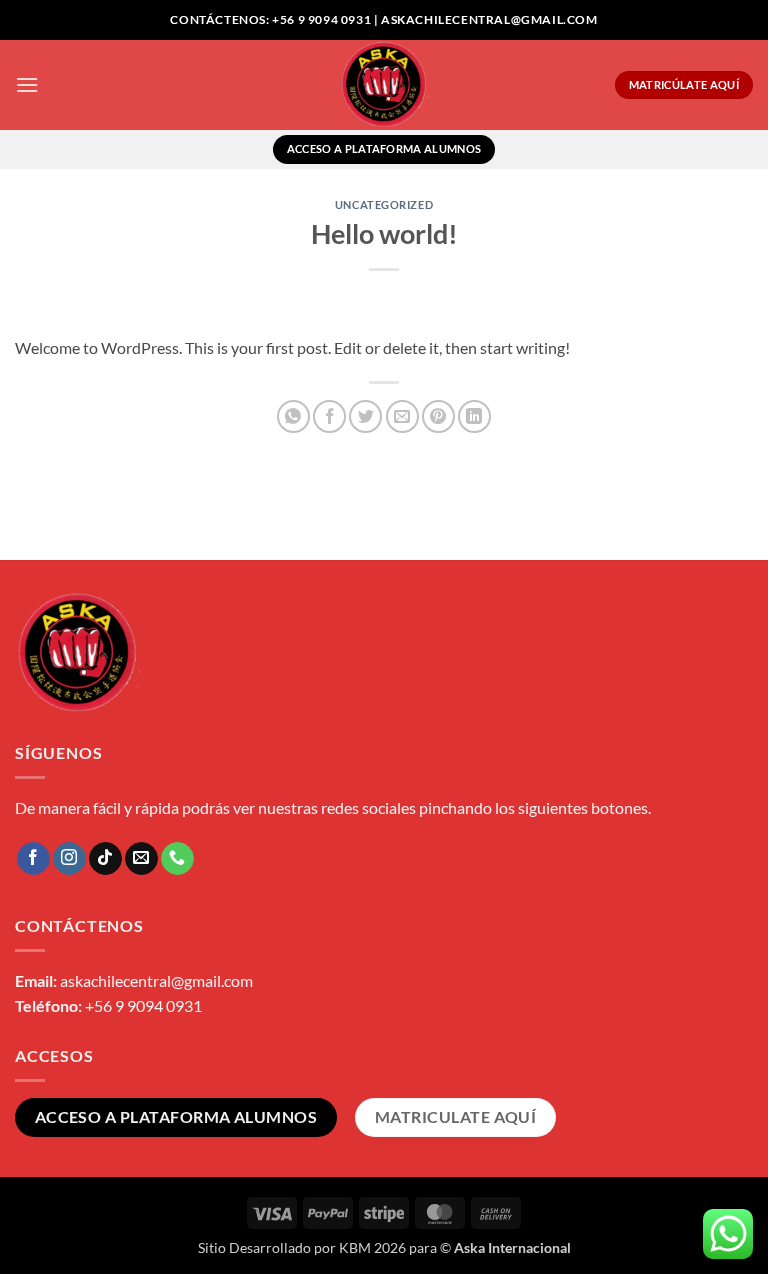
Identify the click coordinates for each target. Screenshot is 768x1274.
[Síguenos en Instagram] (69, 859)
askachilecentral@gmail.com (156, 980)
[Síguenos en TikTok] (105, 859)
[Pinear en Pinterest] (438, 416)
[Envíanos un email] (141, 859)
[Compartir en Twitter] (365, 416)
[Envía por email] (402, 416)
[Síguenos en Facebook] (33, 859)
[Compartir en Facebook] (329, 416)
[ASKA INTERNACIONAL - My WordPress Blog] (384, 85)
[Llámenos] (177, 859)
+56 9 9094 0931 (143, 1005)
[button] (27, 84)
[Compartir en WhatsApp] (293, 416)
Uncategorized (384, 204)
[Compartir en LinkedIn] (474, 416)
